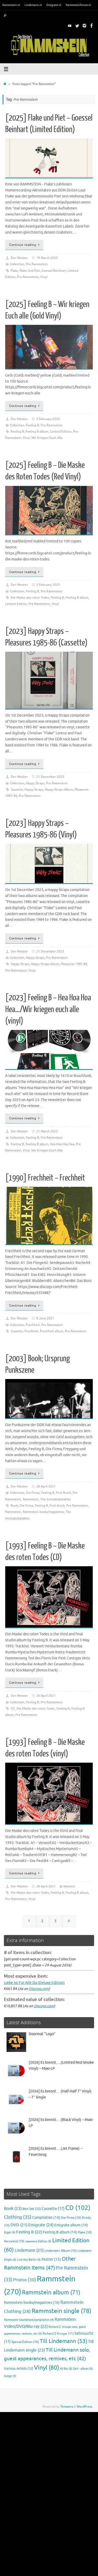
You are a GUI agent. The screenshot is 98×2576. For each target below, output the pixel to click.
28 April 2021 (46, 1486)
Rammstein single (61, 2311)
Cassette (17, 790)
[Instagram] (84, 26)
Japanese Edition (38, 2241)
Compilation (46, 2218)
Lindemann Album (60, 2251)
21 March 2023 (47, 1131)
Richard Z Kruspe (58, 2334)
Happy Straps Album (59, 790)
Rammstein (31, 1499)
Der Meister (19, 258)
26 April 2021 (46, 1696)
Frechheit (33, 1325)
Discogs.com (39, 1989)
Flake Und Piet (30, 271)
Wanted (69, 1886)
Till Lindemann (64, 2341)
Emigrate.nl (54, 5)
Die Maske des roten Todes (30, 598)
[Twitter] (77, 26)
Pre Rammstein (37, 264)
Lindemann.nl (33, 5)
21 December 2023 (50, 777)
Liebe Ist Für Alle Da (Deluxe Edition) (34, 1983)
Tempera (67, 2407)
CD (13, 1709)
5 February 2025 (48, 419)
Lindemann (29, 2250)
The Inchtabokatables (56, 1499)
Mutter (51, 2259)
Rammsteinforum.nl (78, 5)
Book (14, 1506)
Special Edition (25, 2342)
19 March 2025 (47, 258)
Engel (10, 2232)
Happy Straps (35, 783)
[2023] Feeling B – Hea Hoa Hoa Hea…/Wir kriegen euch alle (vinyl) (48, 1009)
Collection (17, 264)
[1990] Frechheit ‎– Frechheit (45, 1178)
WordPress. (85, 2407)
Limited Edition (61, 432)
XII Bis (66, 2369)
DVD (19, 2225)
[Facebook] (92, 26)
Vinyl (44, 277)
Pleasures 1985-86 (74, 964)
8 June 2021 (45, 1318)
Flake (14, 271)
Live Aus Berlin (29, 2260)
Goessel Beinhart (54, 271)
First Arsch (64, 1493)
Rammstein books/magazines (43, 1512)
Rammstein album (51, 2293)
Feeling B (33, 425)
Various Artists (19, 2369)
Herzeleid (14, 2241)
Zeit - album (83, 2369)
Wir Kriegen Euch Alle (47, 438)
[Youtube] (70, 26)
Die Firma (33, 1493)
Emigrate (41, 2225)
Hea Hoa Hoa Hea (62, 1144)
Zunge (10, 2376)
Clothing (18, 2217)
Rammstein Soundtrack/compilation (29, 2320)
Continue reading (23, 245)
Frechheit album (52, 1331)
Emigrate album (71, 2225)
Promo (25, 2280)
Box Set (32, 2209)
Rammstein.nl (11, 5)
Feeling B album (37, 432)
